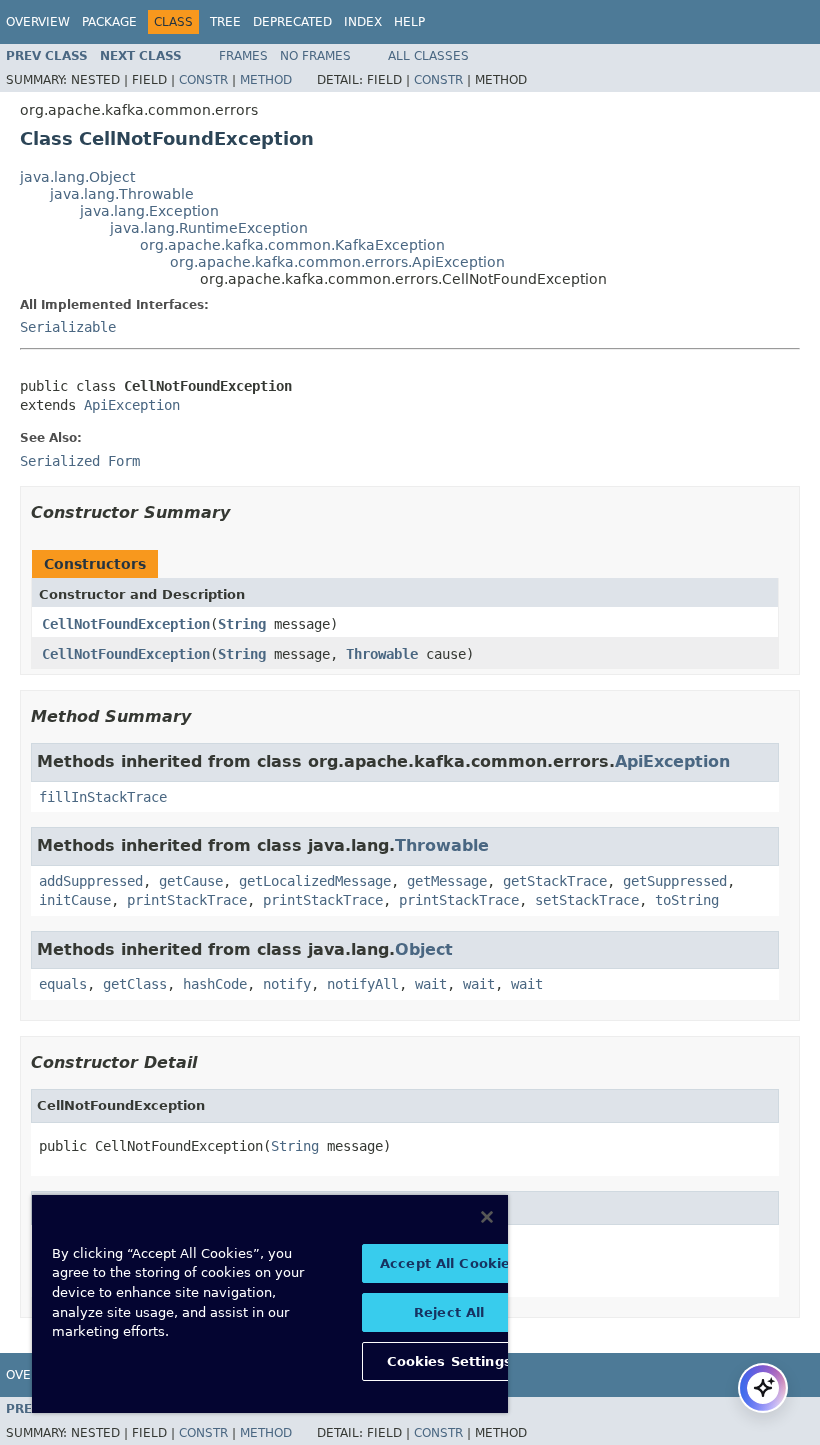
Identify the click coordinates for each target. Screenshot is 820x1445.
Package (109, 22)
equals (63, 984)
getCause (191, 881)
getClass (135, 984)
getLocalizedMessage (315, 881)
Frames (243, 56)
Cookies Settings (449, 1361)
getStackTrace (555, 881)
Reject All (449, 1312)
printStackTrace (187, 900)
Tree (225, 22)
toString (687, 900)
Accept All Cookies (449, 1263)
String (242, 624)
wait (431, 984)
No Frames (315, 56)
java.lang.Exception (149, 211)
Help (409, 22)
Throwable (382, 654)
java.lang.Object (77, 177)
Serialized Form (80, 461)
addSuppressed (91, 881)
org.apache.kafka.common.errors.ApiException (337, 262)
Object (424, 949)
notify (287, 984)
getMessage (447, 881)
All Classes (428, 56)
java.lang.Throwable (122, 194)
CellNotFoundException (126, 624)
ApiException (132, 405)
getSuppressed (675, 881)
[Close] (487, 1217)
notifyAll (363, 984)
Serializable (68, 327)
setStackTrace (587, 900)
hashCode (215, 984)
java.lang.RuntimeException (209, 228)
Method (266, 80)
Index (363, 22)
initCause (75, 900)
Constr (203, 80)
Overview (38, 22)
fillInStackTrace (103, 797)
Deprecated (292, 22)
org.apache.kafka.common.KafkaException (292, 245)
